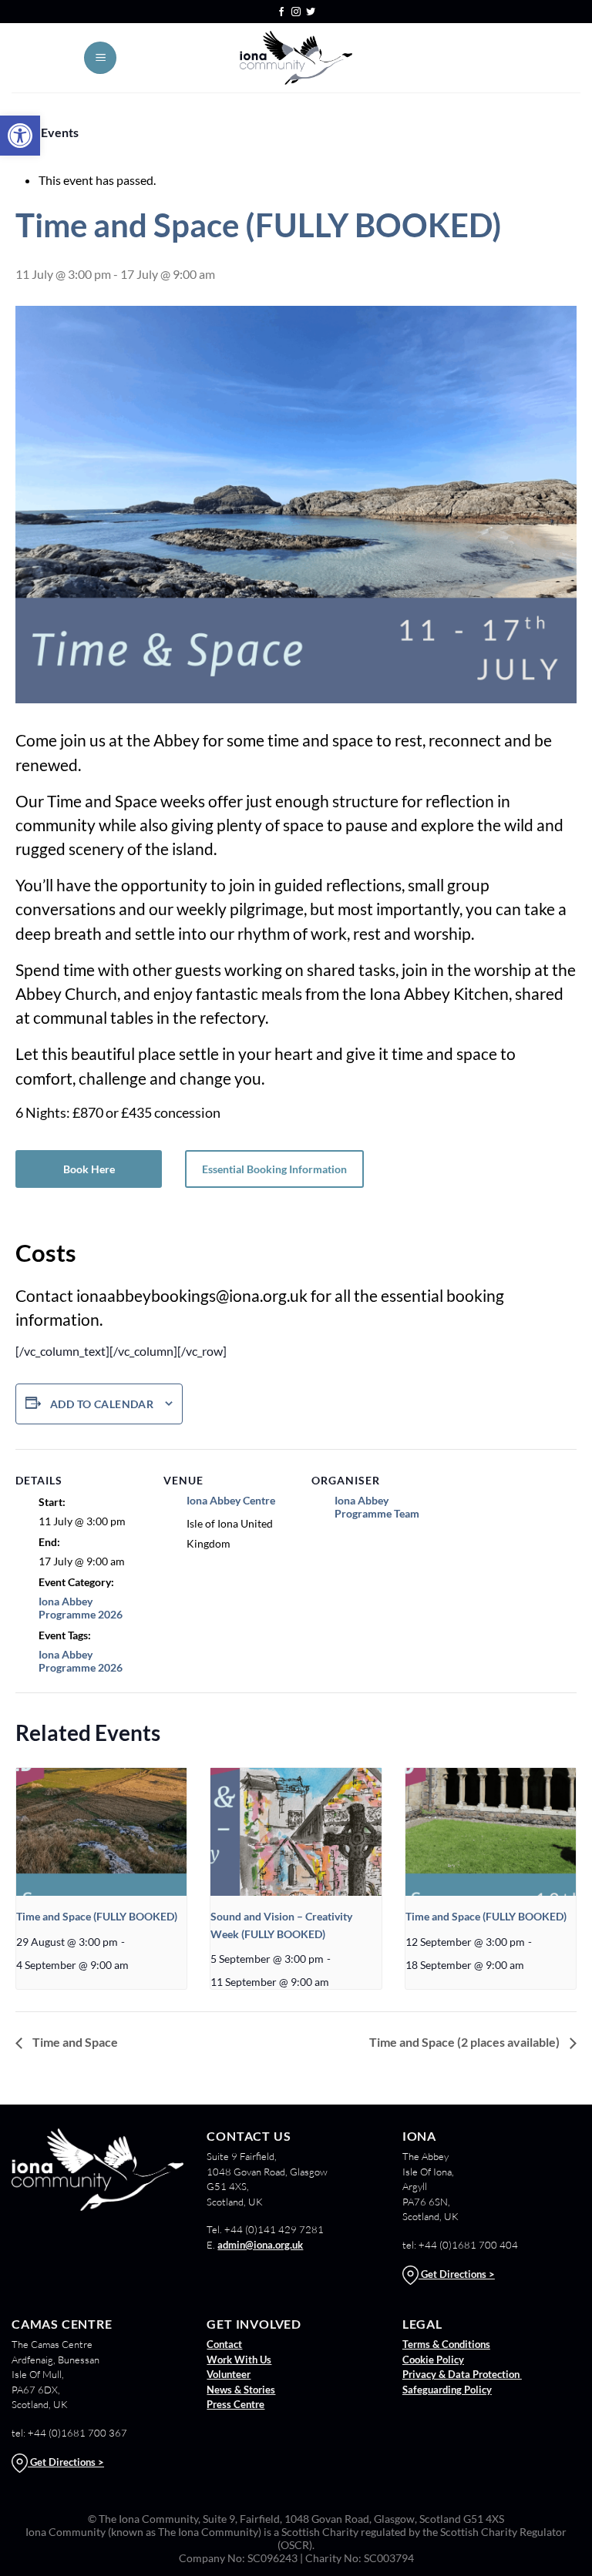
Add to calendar (102, 1404)
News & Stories (241, 2390)
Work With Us (239, 2360)
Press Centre (235, 2404)
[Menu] (100, 58)
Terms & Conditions (446, 2344)
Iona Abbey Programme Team (377, 1507)
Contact (224, 2344)
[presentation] (101, 1832)
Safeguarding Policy (447, 2390)
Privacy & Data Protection (462, 2374)
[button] (20, 136)
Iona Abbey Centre (231, 1500)
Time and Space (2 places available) (466, 2042)
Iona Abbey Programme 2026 (81, 1608)
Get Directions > (457, 2274)
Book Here (89, 1169)
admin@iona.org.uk (260, 2245)
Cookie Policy (433, 2360)
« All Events (47, 132)
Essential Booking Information (274, 1169)
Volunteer (229, 2374)
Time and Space (74, 2042)
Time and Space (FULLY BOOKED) (97, 1916)
